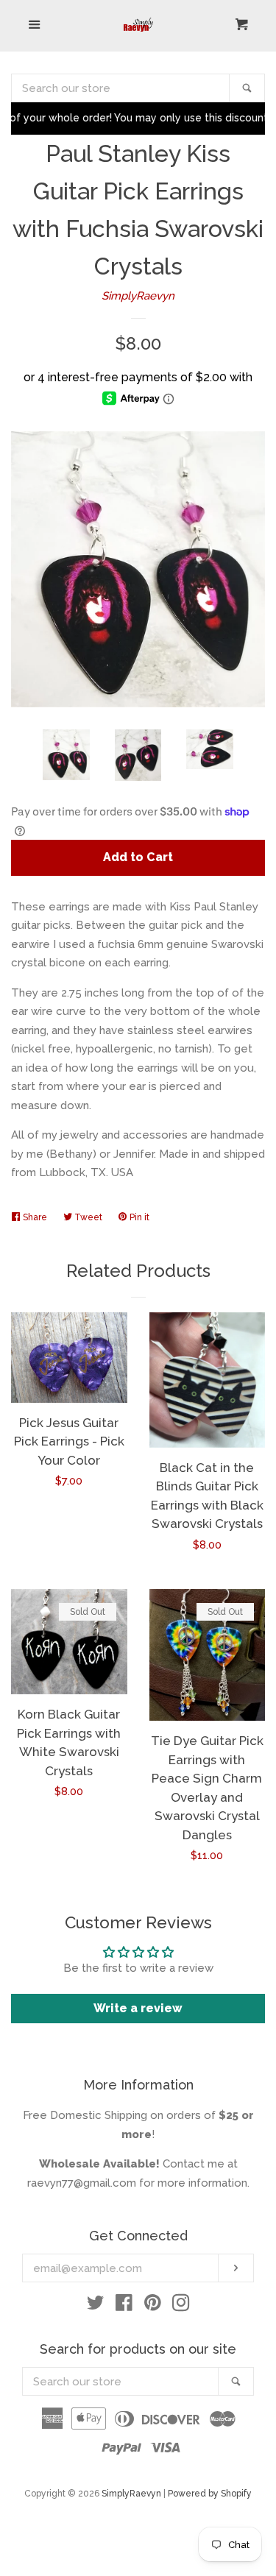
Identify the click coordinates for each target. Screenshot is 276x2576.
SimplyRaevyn (138, 296)
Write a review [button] (138, 2008)
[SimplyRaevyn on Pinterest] (153, 2306)
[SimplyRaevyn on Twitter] (96, 2306)
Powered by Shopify (210, 2494)
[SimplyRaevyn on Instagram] (181, 2306)
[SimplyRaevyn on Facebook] (124, 2306)
